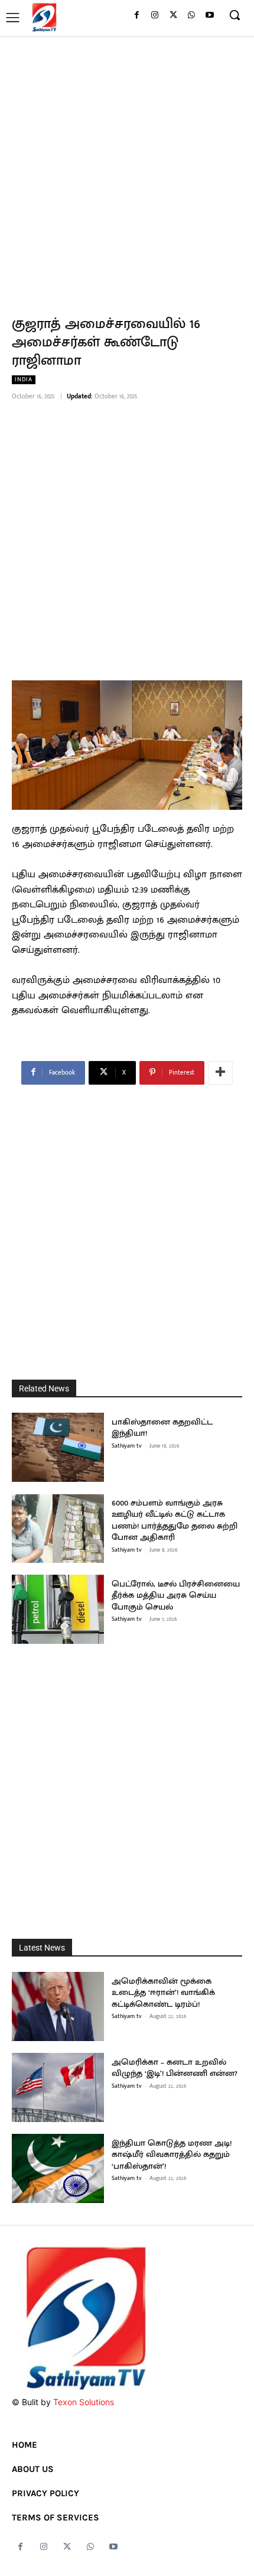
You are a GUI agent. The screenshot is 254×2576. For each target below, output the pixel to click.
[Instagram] (155, 16)
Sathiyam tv (127, 1446)
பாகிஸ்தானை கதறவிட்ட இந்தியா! (162, 1428)
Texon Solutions (84, 2402)
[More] (220, 1073)
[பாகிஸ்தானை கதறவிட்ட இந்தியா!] (58, 1447)
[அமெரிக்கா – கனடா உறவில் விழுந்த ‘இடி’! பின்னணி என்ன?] (58, 2087)
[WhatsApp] (191, 16)
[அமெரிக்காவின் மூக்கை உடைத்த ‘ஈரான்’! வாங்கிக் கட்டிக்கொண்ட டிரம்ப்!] (58, 2006)
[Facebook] (137, 16)
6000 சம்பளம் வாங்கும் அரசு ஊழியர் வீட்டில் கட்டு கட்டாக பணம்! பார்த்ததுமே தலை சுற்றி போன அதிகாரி (175, 1520)
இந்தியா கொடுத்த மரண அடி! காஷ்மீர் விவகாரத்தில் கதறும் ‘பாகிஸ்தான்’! (172, 2155)
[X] (173, 16)
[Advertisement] (127, 169)
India (24, 380)
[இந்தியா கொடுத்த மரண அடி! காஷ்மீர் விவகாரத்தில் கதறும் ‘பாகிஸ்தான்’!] (58, 2168)
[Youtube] (209, 16)
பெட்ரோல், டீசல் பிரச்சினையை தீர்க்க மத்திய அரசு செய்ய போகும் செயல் (176, 1595)
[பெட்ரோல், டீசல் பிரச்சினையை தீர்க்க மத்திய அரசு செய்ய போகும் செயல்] (58, 1609)
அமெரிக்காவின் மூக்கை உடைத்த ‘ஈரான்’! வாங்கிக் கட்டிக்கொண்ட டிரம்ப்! (163, 1993)
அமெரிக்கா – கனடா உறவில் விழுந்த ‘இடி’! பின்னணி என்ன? (175, 2068)
